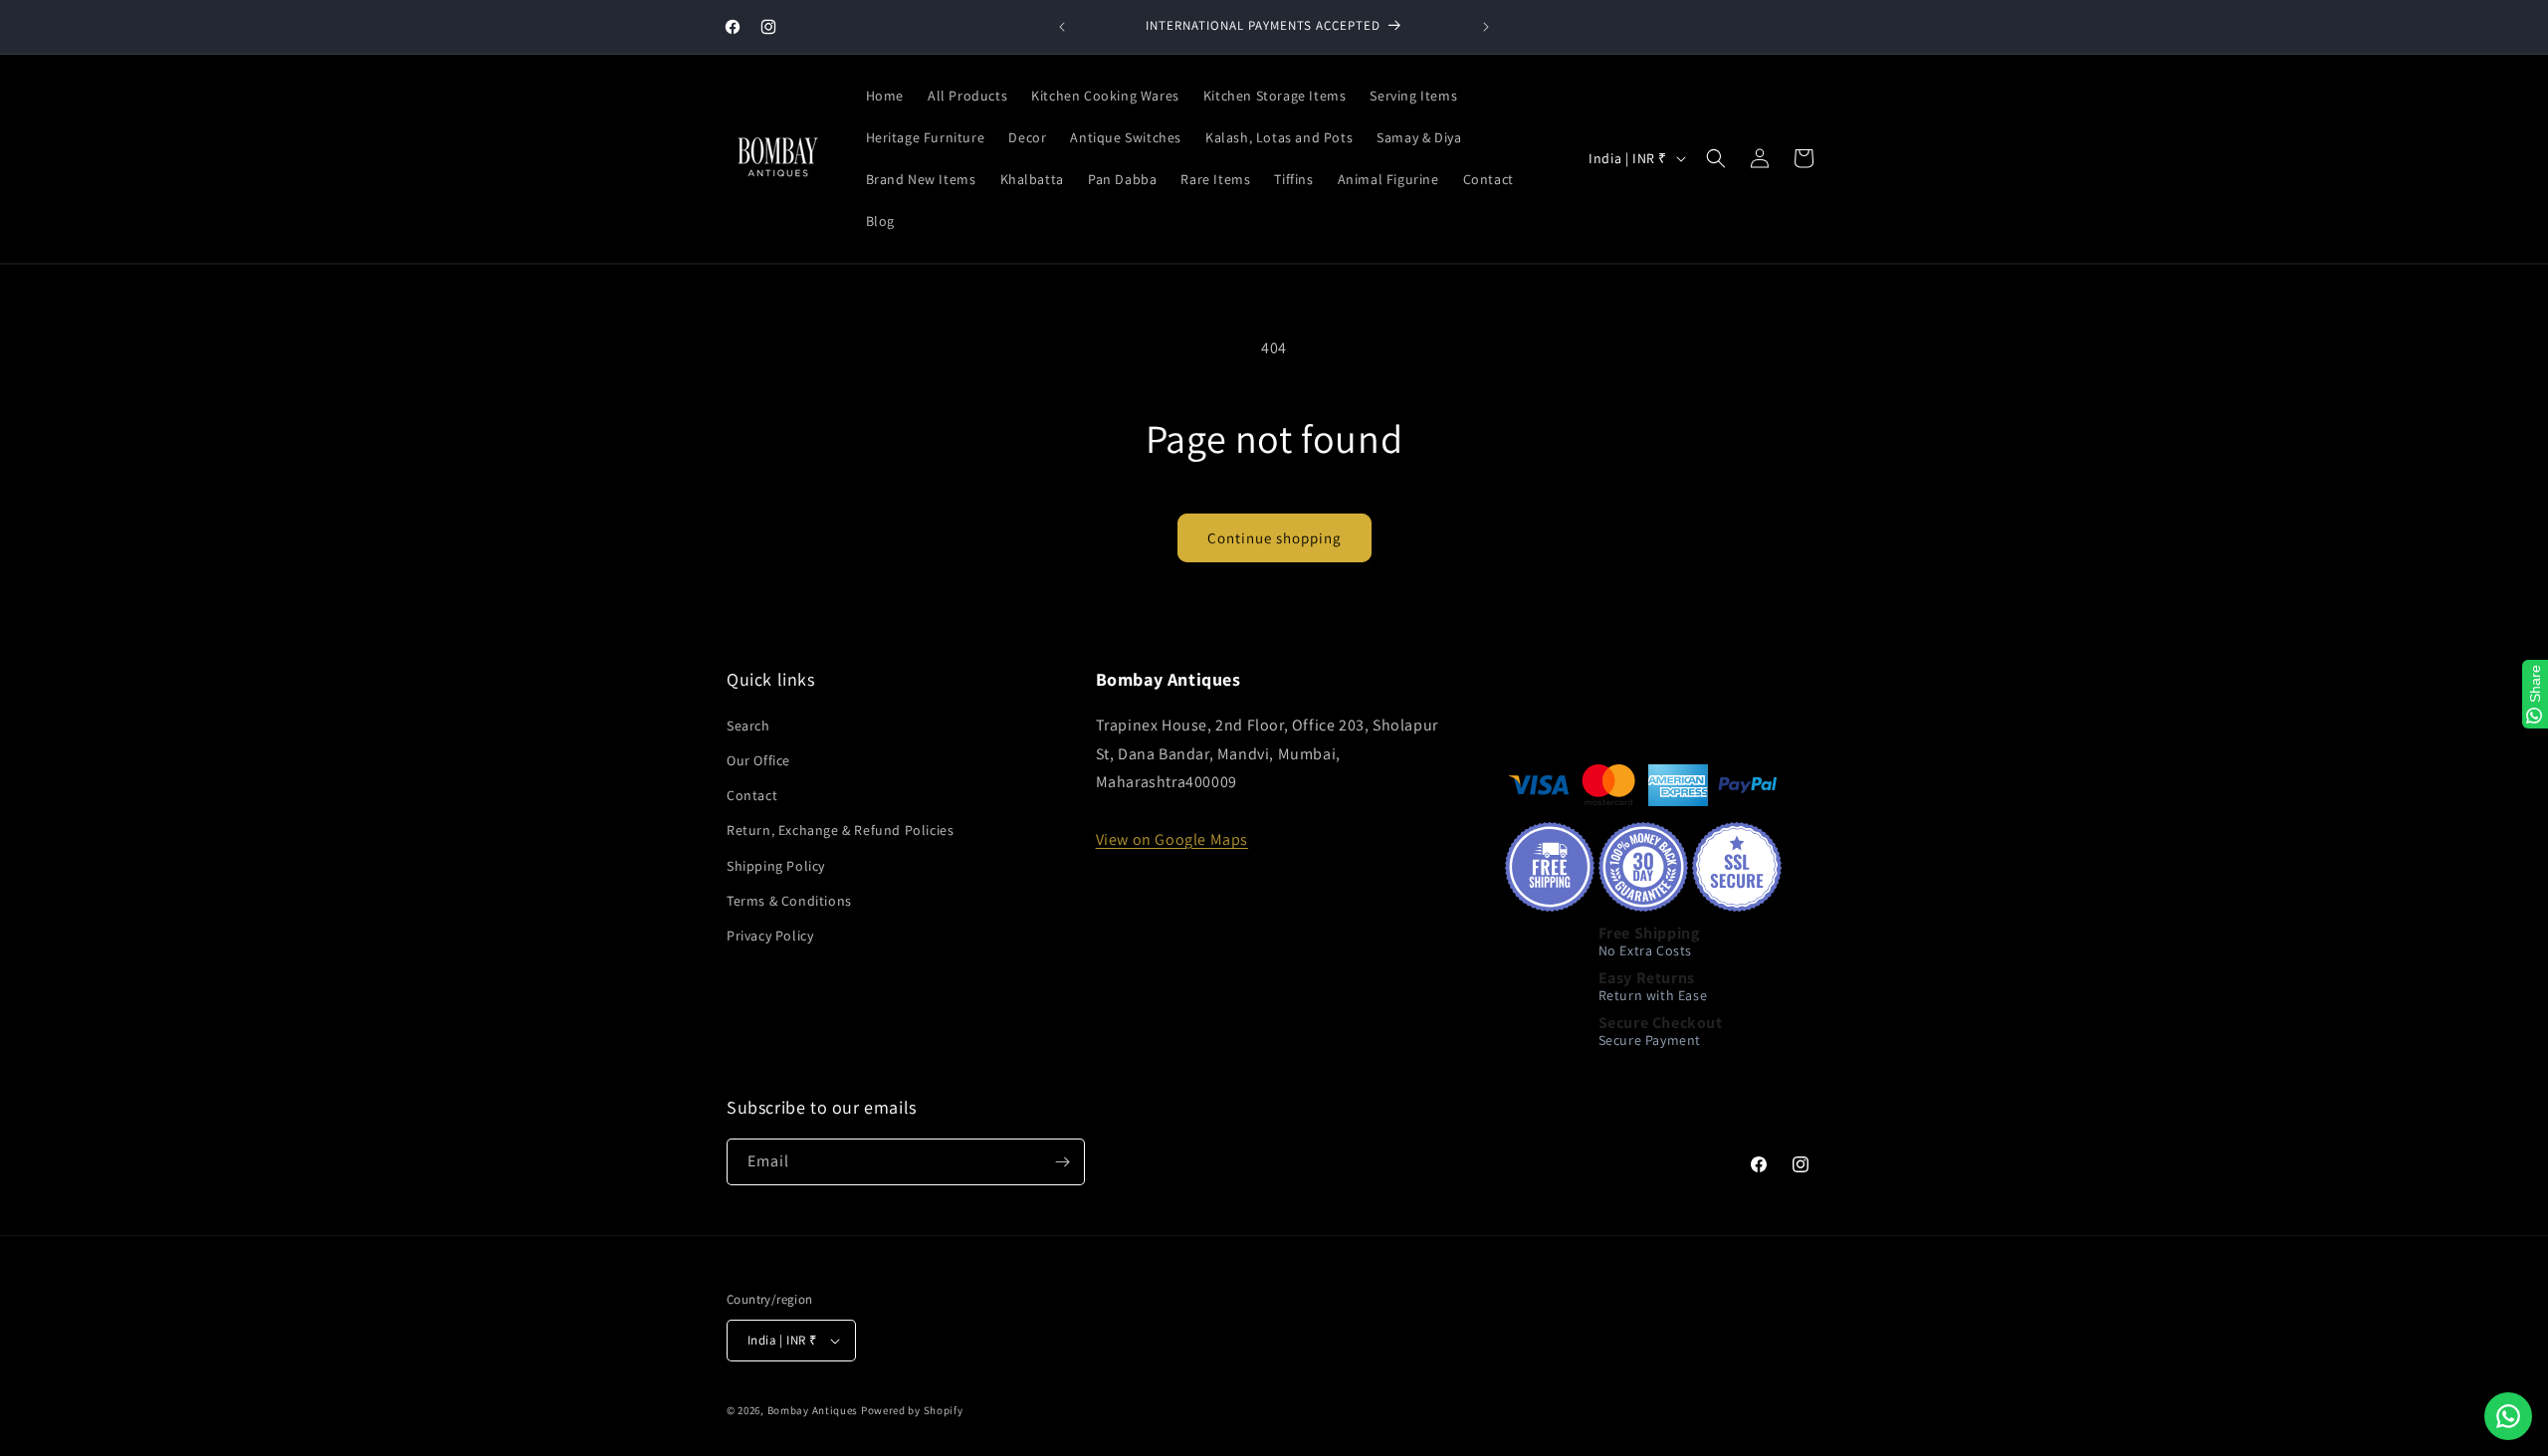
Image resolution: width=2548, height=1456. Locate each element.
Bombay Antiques (813, 1410)
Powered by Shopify (912, 1410)
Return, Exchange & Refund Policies (840, 830)
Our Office (758, 760)
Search (748, 726)
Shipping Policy (776, 866)
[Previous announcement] (1062, 27)
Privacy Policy (770, 936)
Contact (752, 795)
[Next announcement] (1486, 27)
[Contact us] (2508, 1416)
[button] (1716, 158)
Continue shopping (1274, 538)
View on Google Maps (1172, 839)
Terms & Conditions (789, 901)
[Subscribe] (1062, 1162)
